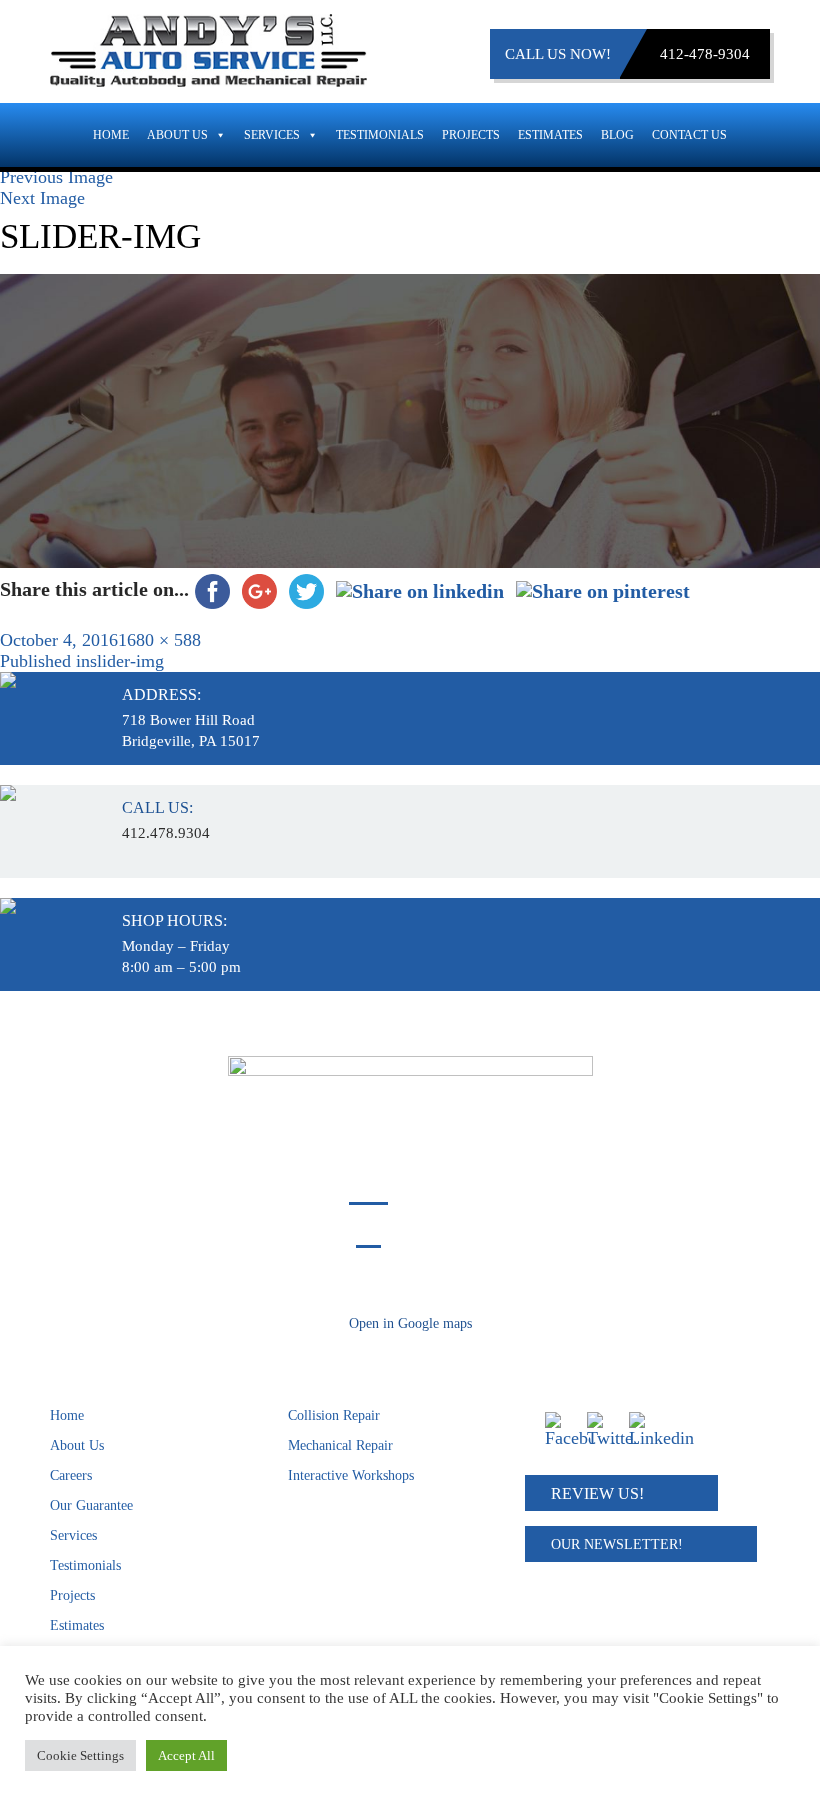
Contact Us (689, 135)
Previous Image (56, 177)
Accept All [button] (186, 1755)
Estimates (550, 135)
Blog (617, 135)
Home (111, 135)
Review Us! (597, 1493)
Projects (471, 135)
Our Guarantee (91, 1505)
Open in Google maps (410, 1323)
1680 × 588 (159, 640)
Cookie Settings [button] (80, 1755)
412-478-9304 (705, 54)
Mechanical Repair (340, 1445)
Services (272, 135)
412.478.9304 (166, 833)
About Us (177, 135)
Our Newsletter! (617, 1544)
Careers (71, 1475)
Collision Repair (334, 1415)
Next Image (42, 198)
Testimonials (380, 135)
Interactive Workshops (351, 1475)
